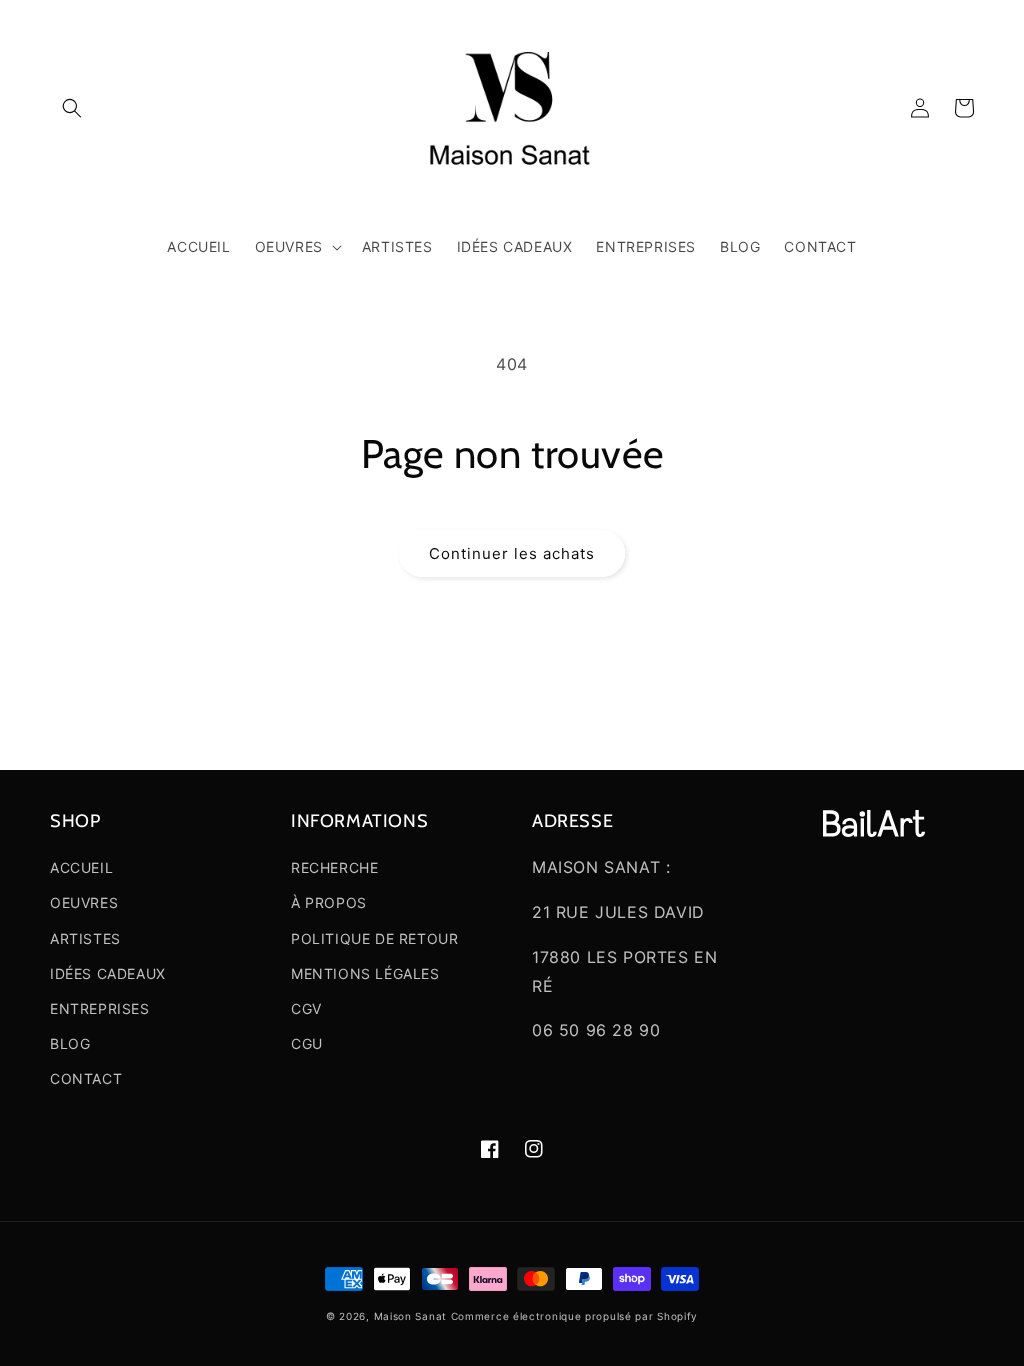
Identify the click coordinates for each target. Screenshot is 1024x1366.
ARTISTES (85, 938)
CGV (306, 1008)
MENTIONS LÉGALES (365, 973)
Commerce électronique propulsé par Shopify (574, 1316)
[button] (72, 108)
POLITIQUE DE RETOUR (374, 938)
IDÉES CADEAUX (108, 973)
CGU (307, 1043)
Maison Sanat (410, 1316)
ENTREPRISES (100, 1008)
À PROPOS (329, 902)
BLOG (70, 1043)
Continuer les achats (512, 553)
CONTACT (86, 1078)
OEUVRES (84, 902)
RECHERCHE (334, 867)
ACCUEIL (81, 867)
